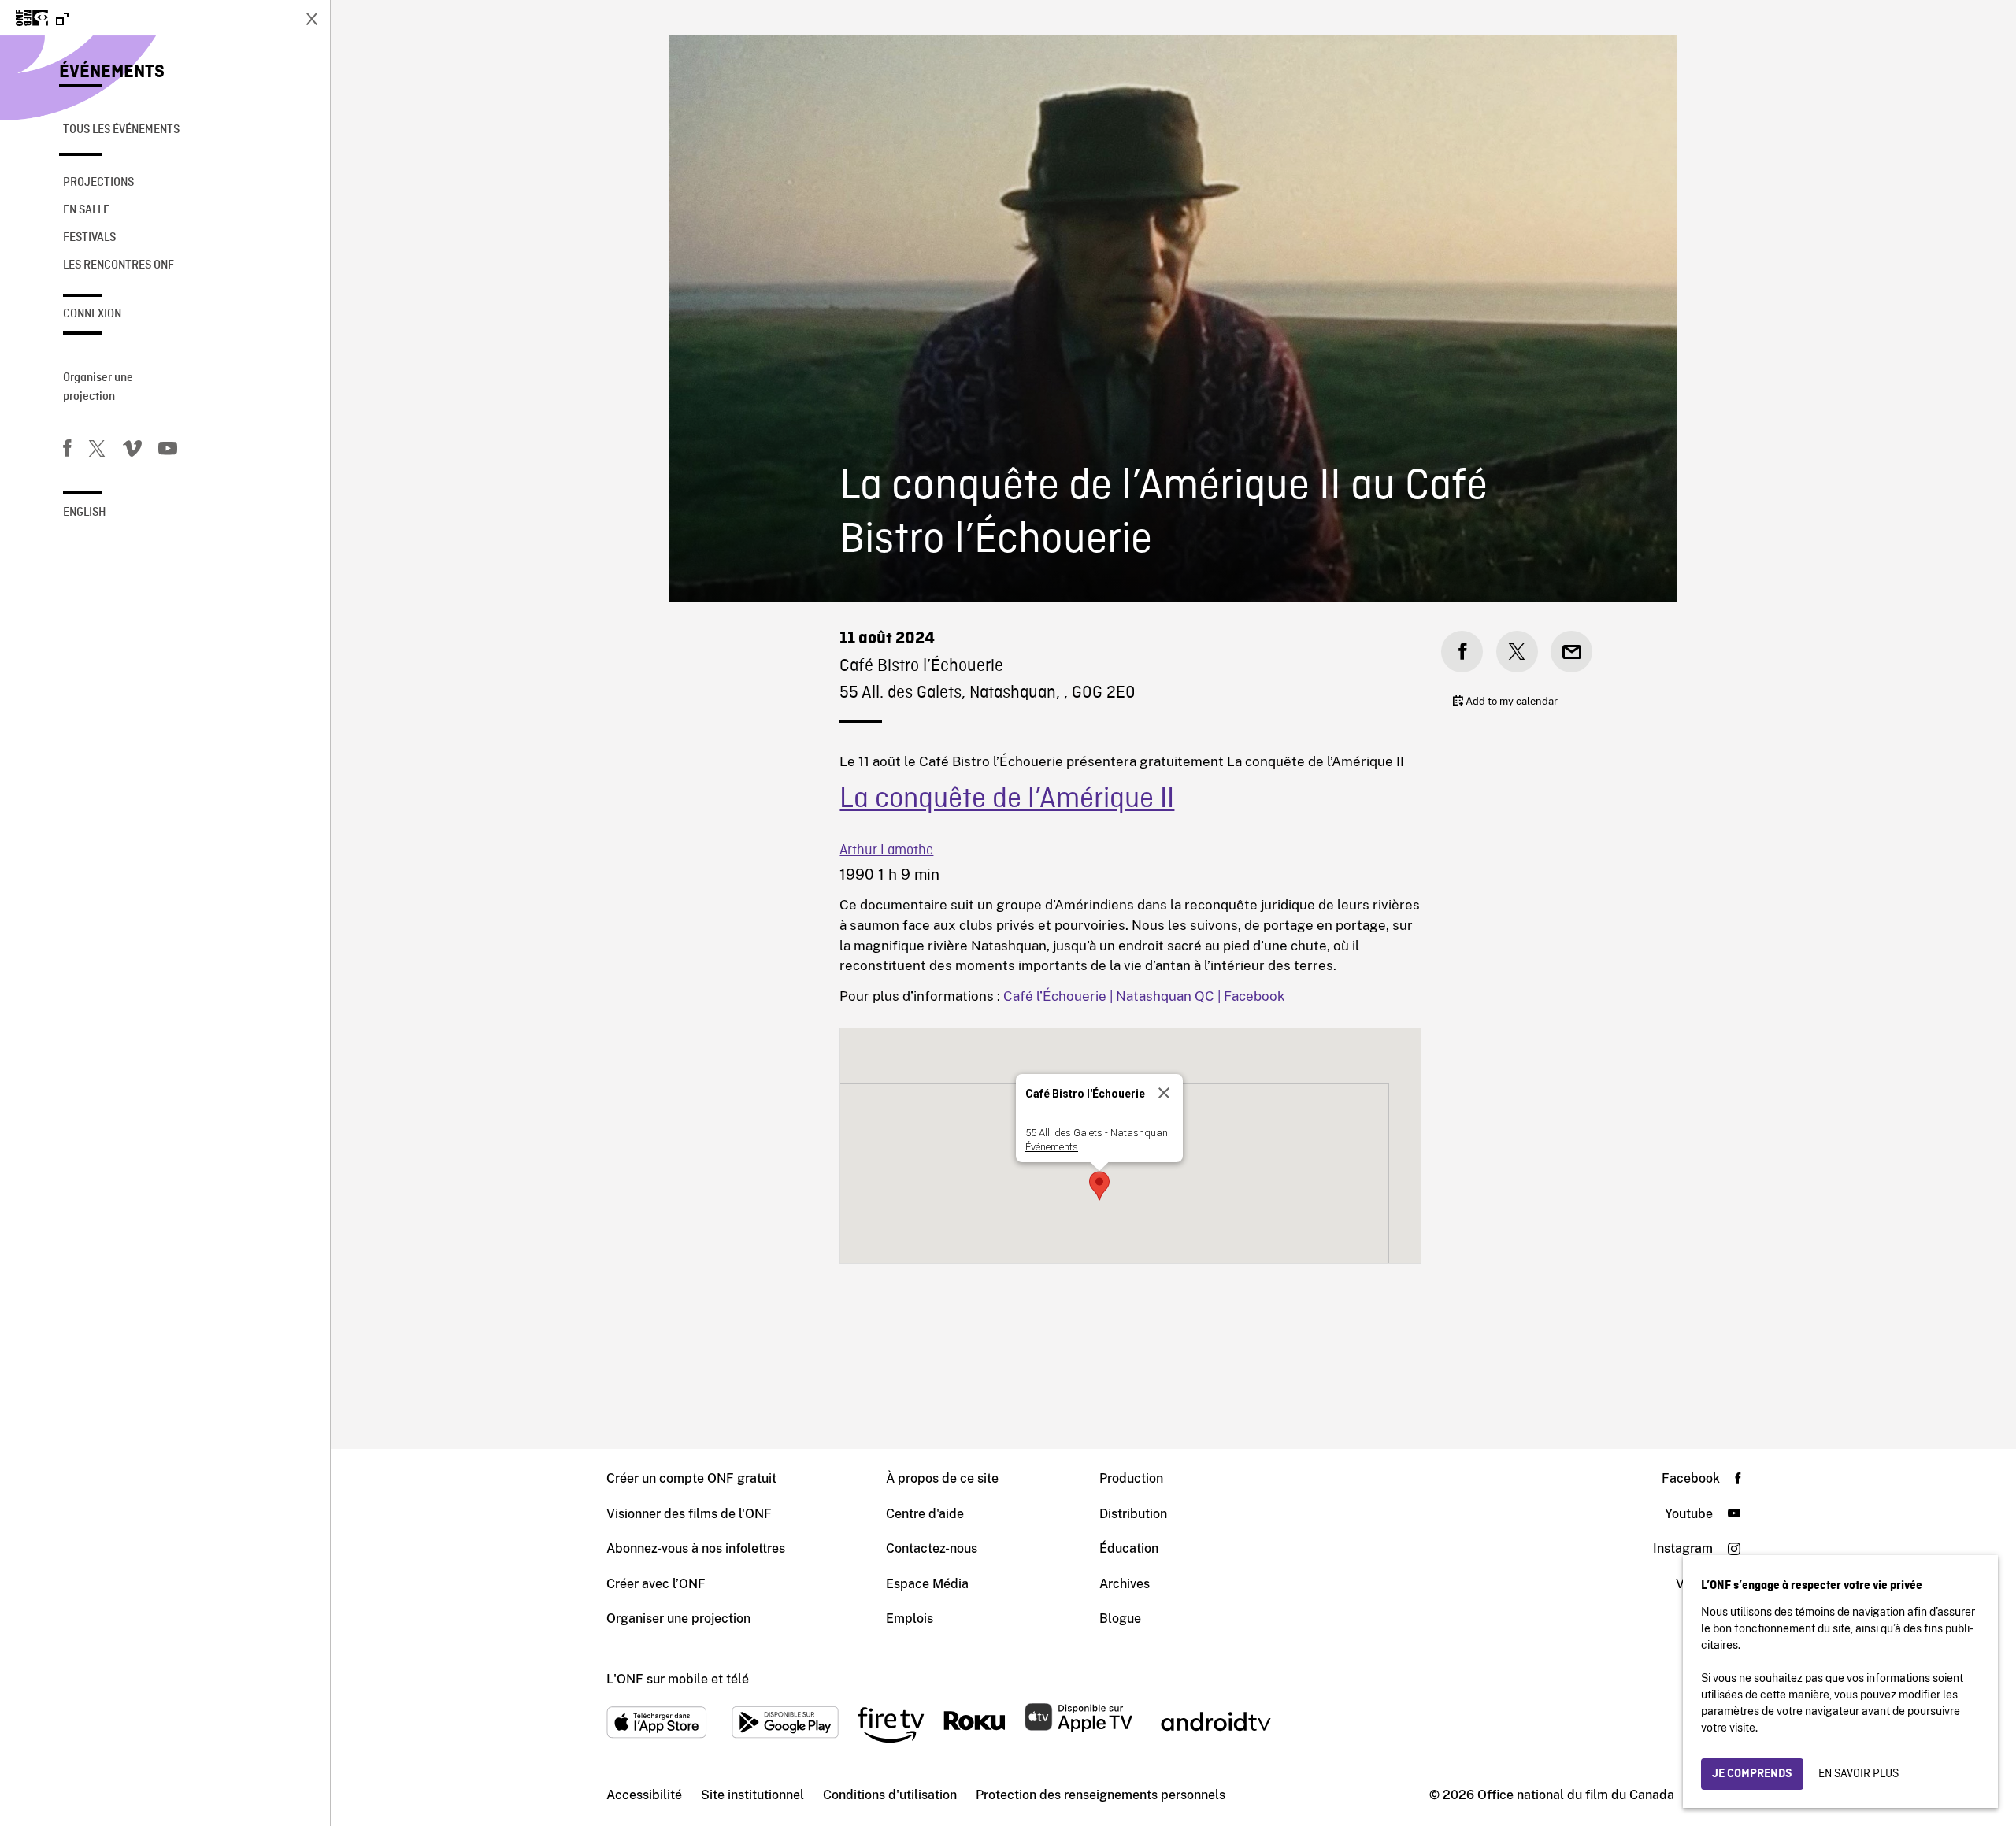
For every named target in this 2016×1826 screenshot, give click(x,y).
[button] (1099, 1186)
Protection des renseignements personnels (1101, 1795)
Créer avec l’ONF (656, 1584)
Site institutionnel (752, 1795)
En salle (86, 210)
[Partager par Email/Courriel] (1571, 652)
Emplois (910, 1619)
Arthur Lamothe (886, 851)
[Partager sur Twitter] (1517, 652)
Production (1131, 1478)
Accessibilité (644, 1795)
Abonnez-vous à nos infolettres (696, 1548)
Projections (98, 183)
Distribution (1133, 1514)
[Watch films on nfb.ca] (42, 19)
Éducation (1129, 1548)
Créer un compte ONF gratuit (691, 1478)
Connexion (92, 314)
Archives (1125, 1584)
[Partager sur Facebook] (1462, 652)
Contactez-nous (932, 1548)
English (85, 513)
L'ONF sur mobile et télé (678, 1679)
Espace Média (927, 1584)
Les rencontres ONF (119, 265)
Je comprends (1752, 1774)
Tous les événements (121, 130)
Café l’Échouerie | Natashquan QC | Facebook (1144, 996)
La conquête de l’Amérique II (1007, 800)
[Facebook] (67, 451)
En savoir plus (1858, 1774)
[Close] (1164, 1093)
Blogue (1120, 1619)
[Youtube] (168, 451)
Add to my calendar (1510, 701)
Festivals (89, 238)
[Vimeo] (132, 451)
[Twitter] (97, 451)
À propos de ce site (942, 1478)
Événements (112, 72)
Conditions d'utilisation (890, 1795)
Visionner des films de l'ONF (689, 1514)
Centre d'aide (925, 1514)
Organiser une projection (98, 387)
